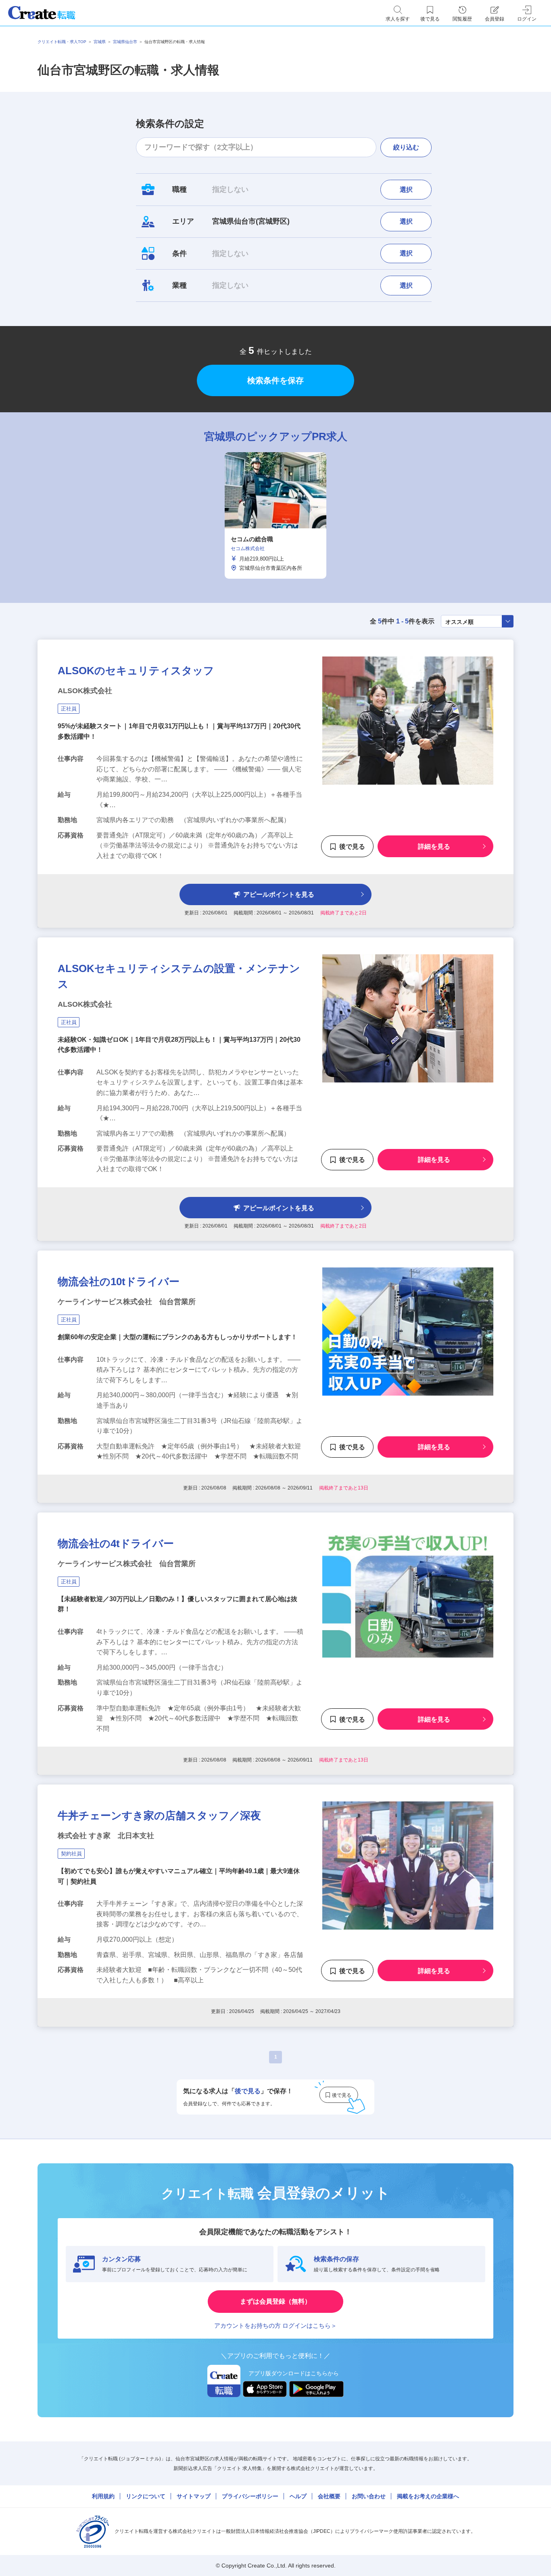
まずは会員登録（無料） (275, 2301)
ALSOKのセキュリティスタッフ (136, 671)
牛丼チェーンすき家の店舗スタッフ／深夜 (159, 1816)
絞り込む (406, 147)
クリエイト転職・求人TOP (62, 42)
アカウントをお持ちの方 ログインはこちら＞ (275, 2326)
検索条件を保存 (275, 380)
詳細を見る (434, 847)
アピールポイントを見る (279, 894)
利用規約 (103, 2496)
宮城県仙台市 (125, 42)
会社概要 (329, 2496)
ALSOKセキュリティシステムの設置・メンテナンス (179, 976)
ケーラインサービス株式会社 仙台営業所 (127, 1302)
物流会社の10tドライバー (119, 1282)
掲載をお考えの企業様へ (428, 2496)
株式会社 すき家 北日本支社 (106, 1836)
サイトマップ (194, 2496)
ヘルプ (298, 2496)
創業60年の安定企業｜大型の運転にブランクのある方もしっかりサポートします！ (177, 1337)
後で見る (352, 847)
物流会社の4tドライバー (116, 1544)
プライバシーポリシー (250, 2496)
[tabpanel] (275, 515)
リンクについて (146, 2496)
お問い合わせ (369, 2496)
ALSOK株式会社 (85, 691)
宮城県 (100, 42)
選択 (406, 190)
